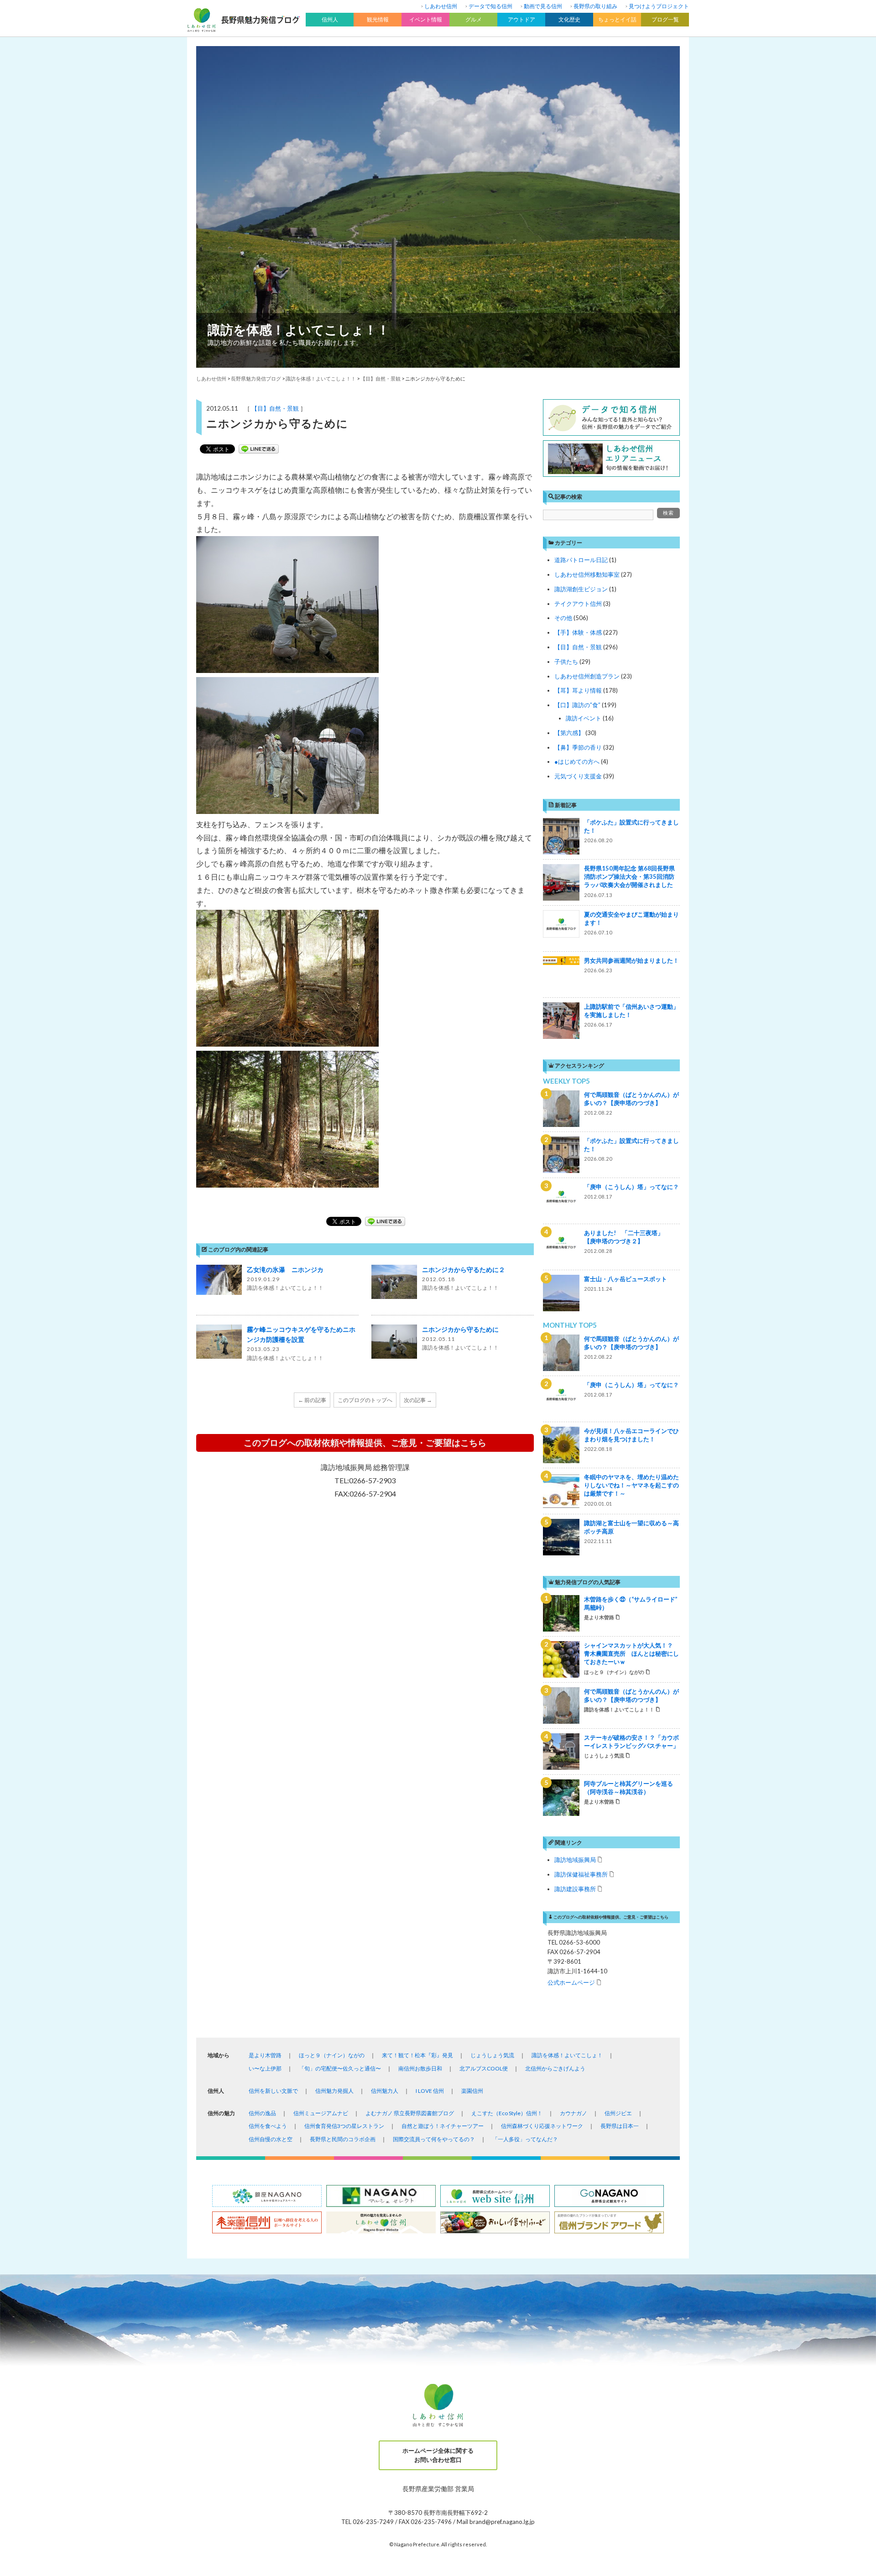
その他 (563, 618)
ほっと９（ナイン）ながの (332, 2055)
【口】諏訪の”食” (577, 705)
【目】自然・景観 (275, 408)
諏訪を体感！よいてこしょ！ (567, 2055)
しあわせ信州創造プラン (587, 676)
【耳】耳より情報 (578, 690)
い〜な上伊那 (265, 2068)
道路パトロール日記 (581, 560)
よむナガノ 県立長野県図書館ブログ (410, 2113)
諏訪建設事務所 (575, 1889)
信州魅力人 (385, 2091)
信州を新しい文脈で (273, 2091)
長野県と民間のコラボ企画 (343, 2139)
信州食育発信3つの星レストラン (344, 2126)
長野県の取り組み (595, 6)
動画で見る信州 (543, 6)
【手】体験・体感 (578, 632)
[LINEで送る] (259, 449)
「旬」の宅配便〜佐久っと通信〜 (340, 2068)
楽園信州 (472, 2091)
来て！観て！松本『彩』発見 (417, 2055)
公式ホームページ (571, 1982)
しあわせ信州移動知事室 (587, 574)
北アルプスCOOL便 (484, 2068)
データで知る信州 (490, 6)
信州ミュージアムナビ (321, 2113)
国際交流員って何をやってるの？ (434, 2139)
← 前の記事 (312, 1400)
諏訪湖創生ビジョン (581, 589)
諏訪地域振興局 (575, 1859)
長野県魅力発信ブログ (256, 378)
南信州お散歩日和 (420, 2068)
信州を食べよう (268, 2126)
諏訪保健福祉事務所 (581, 1874)
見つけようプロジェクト (659, 6)
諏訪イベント (584, 718)
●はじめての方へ (577, 761)
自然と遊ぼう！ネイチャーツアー (443, 2126)
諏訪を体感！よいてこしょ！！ (299, 329)
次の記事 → (418, 1400)
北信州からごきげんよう (555, 2068)
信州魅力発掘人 (334, 2091)
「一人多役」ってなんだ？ (525, 2139)
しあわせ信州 (441, 6)
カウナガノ (574, 2113)
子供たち (566, 662)
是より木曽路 (265, 2055)
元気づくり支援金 (578, 776)
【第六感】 (569, 733)
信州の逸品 (262, 2113)
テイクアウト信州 (578, 604)
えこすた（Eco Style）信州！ (507, 2113)
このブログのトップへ (365, 1400)
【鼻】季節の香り (578, 747)
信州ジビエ (618, 2113)
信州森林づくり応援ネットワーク (542, 2126)
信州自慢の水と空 (271, 2139)
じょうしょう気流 (492, 2055)
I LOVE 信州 (430, 2091)
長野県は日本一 (620, 2126)
